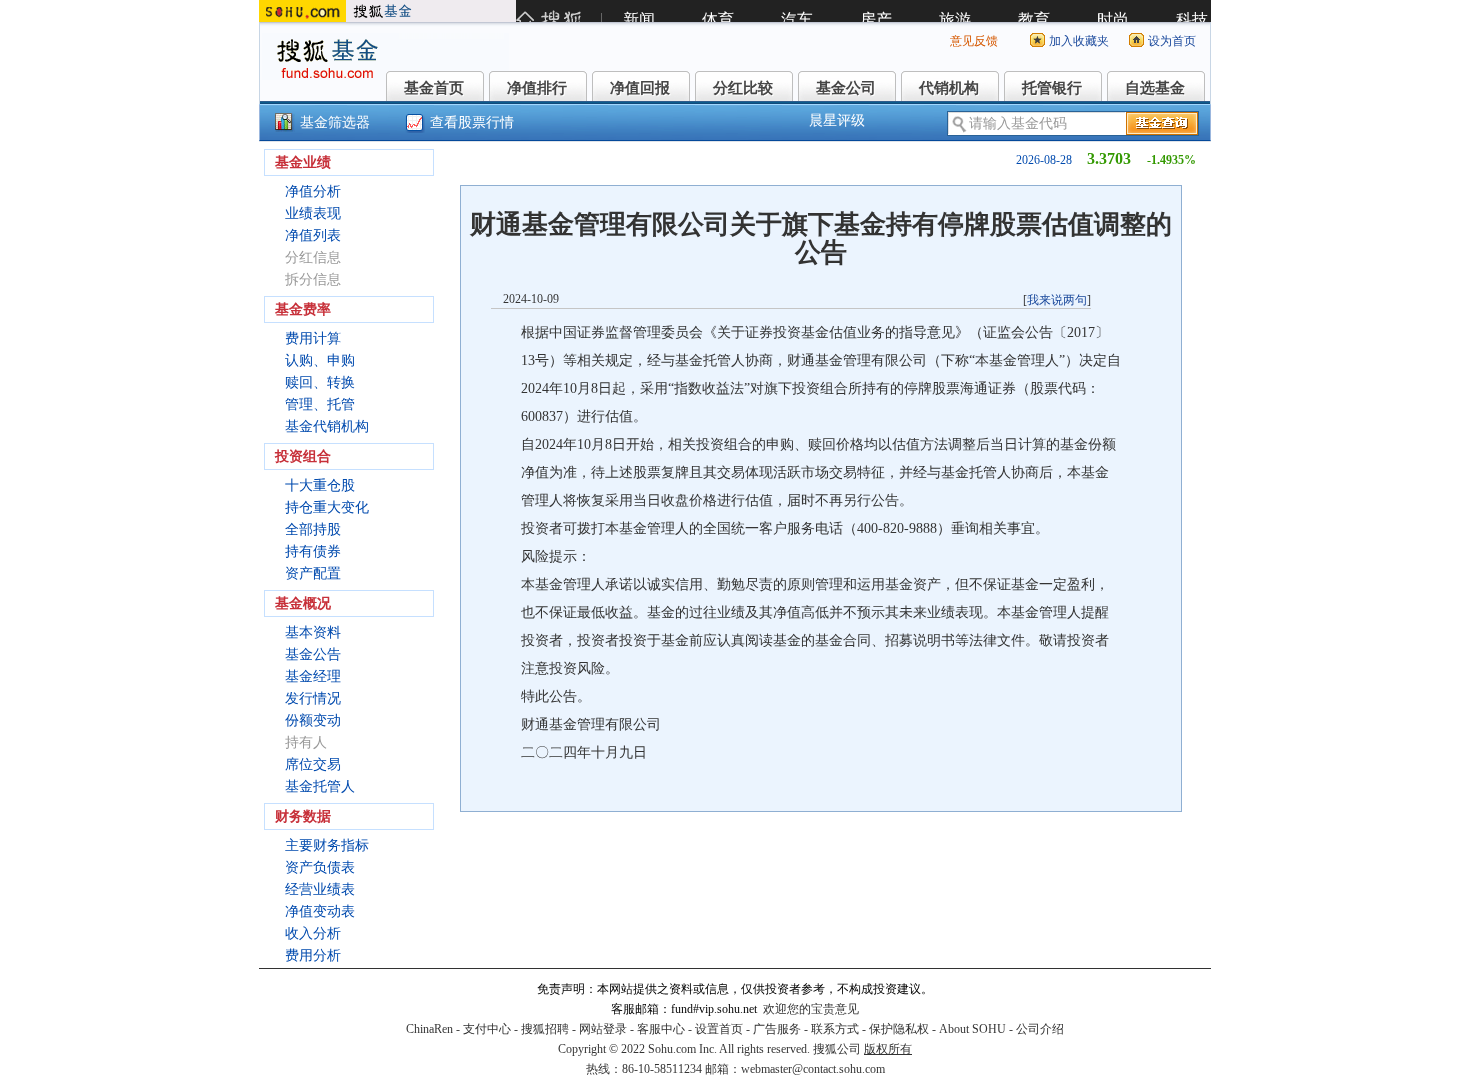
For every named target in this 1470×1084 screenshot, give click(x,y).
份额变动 (313, 720)
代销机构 (949, 88)
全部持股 (313, 529)
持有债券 (313, 551)
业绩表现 (313, 213)
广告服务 (777, 1029)
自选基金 (1155, 88)
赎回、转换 (320, 382)
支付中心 (487, 1029)
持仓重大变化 (327, 507)
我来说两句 (1057, 300)
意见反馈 (974, 41)
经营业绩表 (320, 889)
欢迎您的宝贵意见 (811, 1009)
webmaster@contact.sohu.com (813, 1069)
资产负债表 (320, 867)
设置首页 (719, 1029)
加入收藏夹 (1079, 41)
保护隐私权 (899, 1029)
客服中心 (661, 1029)
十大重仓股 (320, 485)
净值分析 (313, 191)
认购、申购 (320, 360)
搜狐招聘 (545, 1029)
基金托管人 (320, 786)
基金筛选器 (335, 122)
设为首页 (1172, 41)
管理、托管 (320, 404)
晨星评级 (837, 120)
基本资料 (313, 632)
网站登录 (603, 1029)
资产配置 (313, 573)
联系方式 (835, 1029)
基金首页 (434, 88)
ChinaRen (429, 1029)
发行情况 (313, 698)
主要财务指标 (327, 845)
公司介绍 (1040, 1029)
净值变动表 (320, 911)
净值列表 (313, 235)
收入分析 (313, 933)
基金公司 (846, 88)
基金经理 (313, 676)
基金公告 (313, 654)
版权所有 (888, 1049)
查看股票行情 (472, 122)
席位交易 (313, 764)
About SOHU (972, 1029)
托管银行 (1052, 88)
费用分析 (313, 955)
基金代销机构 (327, 426)
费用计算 (313, 338)
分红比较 (743, 88)
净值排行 (537, 88)
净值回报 (640, 88)
